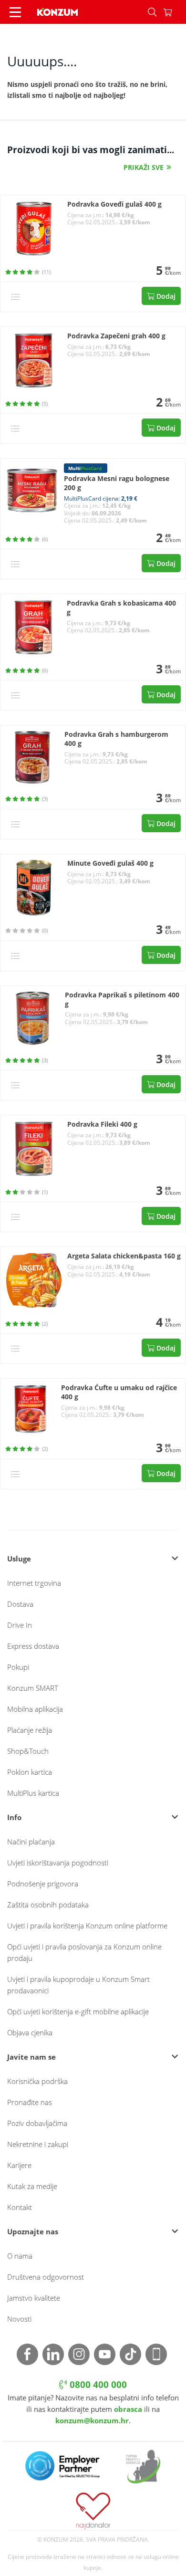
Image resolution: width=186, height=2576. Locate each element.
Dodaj (165, 296)
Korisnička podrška (37, 2081)
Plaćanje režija (30, 1730)
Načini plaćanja (31, 1842)
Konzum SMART (33, 1688)
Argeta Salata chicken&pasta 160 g (124, 1256)
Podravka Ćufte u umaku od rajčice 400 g (119, 1392)
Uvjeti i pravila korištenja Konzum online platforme (87, 1926)
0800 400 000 (97, 2385)
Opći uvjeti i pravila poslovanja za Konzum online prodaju (84, 1952)
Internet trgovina (34, 1583)
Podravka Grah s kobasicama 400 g (121, 608)
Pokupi (18, 1667)
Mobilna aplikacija (35, 1709)
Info (14, 1817)
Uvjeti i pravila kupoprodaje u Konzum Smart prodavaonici (78, 1985)
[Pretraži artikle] (152, 12)
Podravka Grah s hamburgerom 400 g (116, 739)
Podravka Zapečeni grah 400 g (116, 336)
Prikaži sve (144, 167)
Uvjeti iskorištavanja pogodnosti (58, 1863)
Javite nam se (31, 2057)
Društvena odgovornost (46, 2277)
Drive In (20, 1625)
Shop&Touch (28, 1751)
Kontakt (20, 2207)
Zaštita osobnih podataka (48, 1905)
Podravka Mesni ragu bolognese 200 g (117, 483)
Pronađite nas (30, 2102)
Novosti (19, 2319)
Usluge (19, 1559)
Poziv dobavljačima (37, 2123)
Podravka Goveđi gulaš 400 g (114, 204)
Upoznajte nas (33, 2231)
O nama (20, 2256)
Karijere (19, 2165)
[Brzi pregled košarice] (175, 12)
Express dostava (33, 1646)
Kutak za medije (32, 2186)
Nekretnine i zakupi (38, 2144)
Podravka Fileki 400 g (102, 1124)
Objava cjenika (30, 2032)
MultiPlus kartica (33, 1793)
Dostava (20, 1604)
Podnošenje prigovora (43, 1884)
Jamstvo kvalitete (34, 2298)
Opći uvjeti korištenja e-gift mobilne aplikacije (78, 2011)
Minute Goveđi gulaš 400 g (110, 863)
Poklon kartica (30, 1772)
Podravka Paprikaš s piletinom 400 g (122, 1000)
